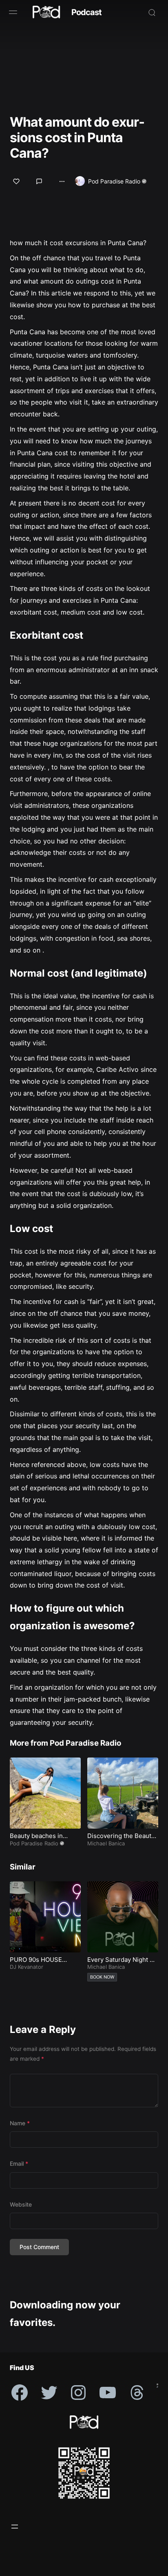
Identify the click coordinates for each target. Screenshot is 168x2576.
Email (19, 2163)
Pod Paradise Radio (114, 181)
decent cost (97, 503)
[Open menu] (15, 2527)
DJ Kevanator (27, 1967)
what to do (127, 270)
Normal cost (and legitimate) (78, 973)
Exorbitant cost (46, 635)
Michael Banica (106, 1843)
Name (20, 2123)
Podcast (86, 12)
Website (21, 2204)
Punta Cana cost (43, 453)
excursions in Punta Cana (104, 243)
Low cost (31, 1229)
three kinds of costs (72, 588)
